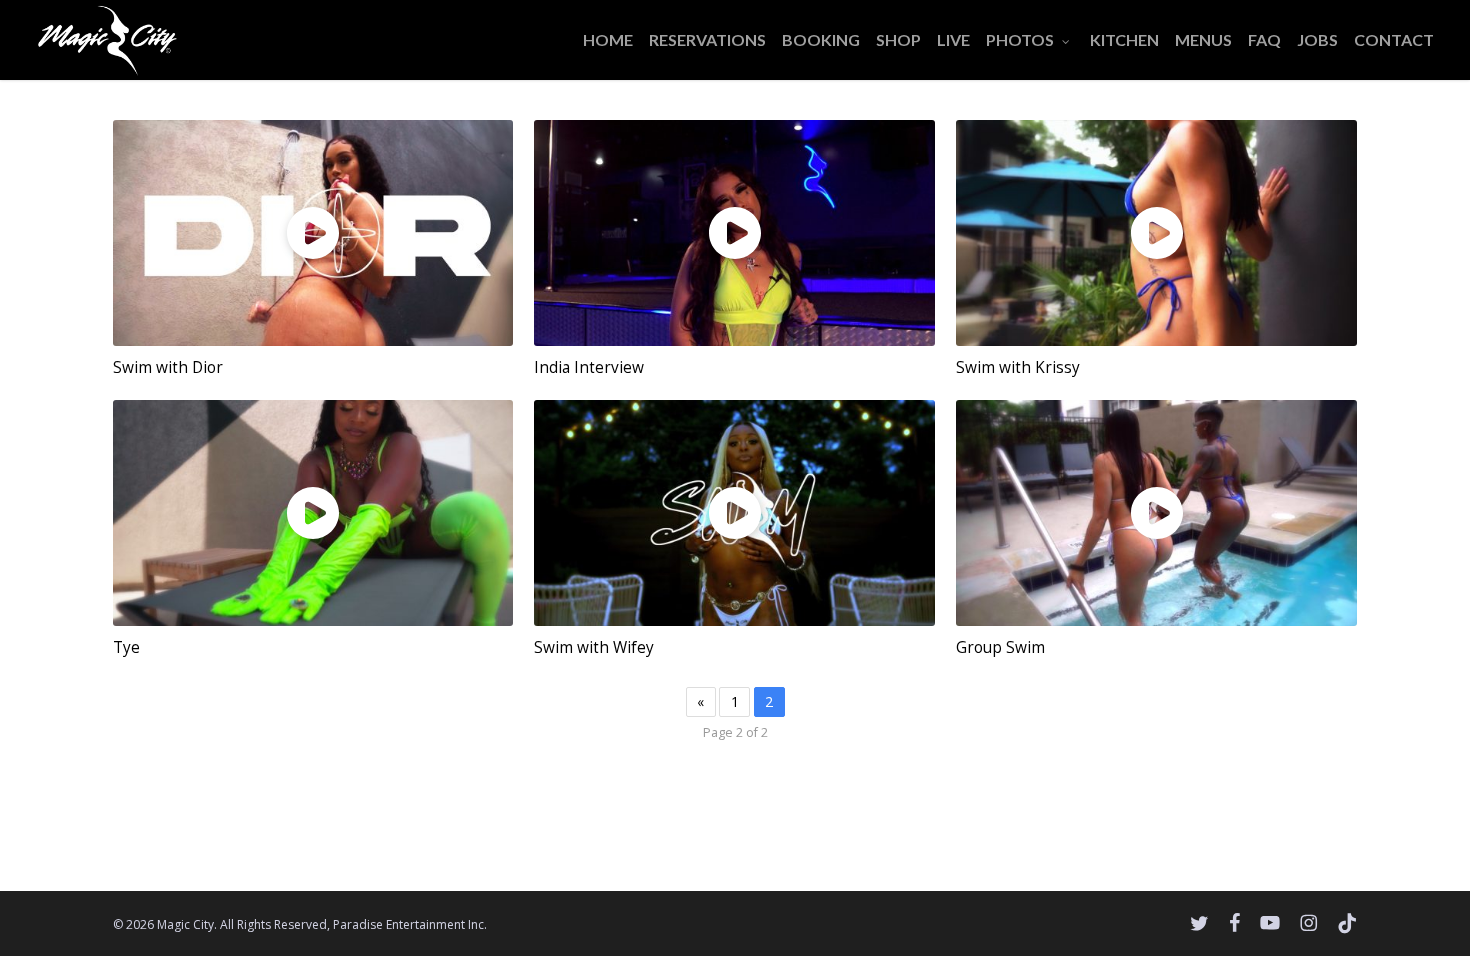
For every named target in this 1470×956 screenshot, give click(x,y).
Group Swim (1000, 647)
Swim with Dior (168, 367)
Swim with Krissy (1018, 367)
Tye (126, 647)
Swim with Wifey (594, 647)
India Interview (589, 367)
